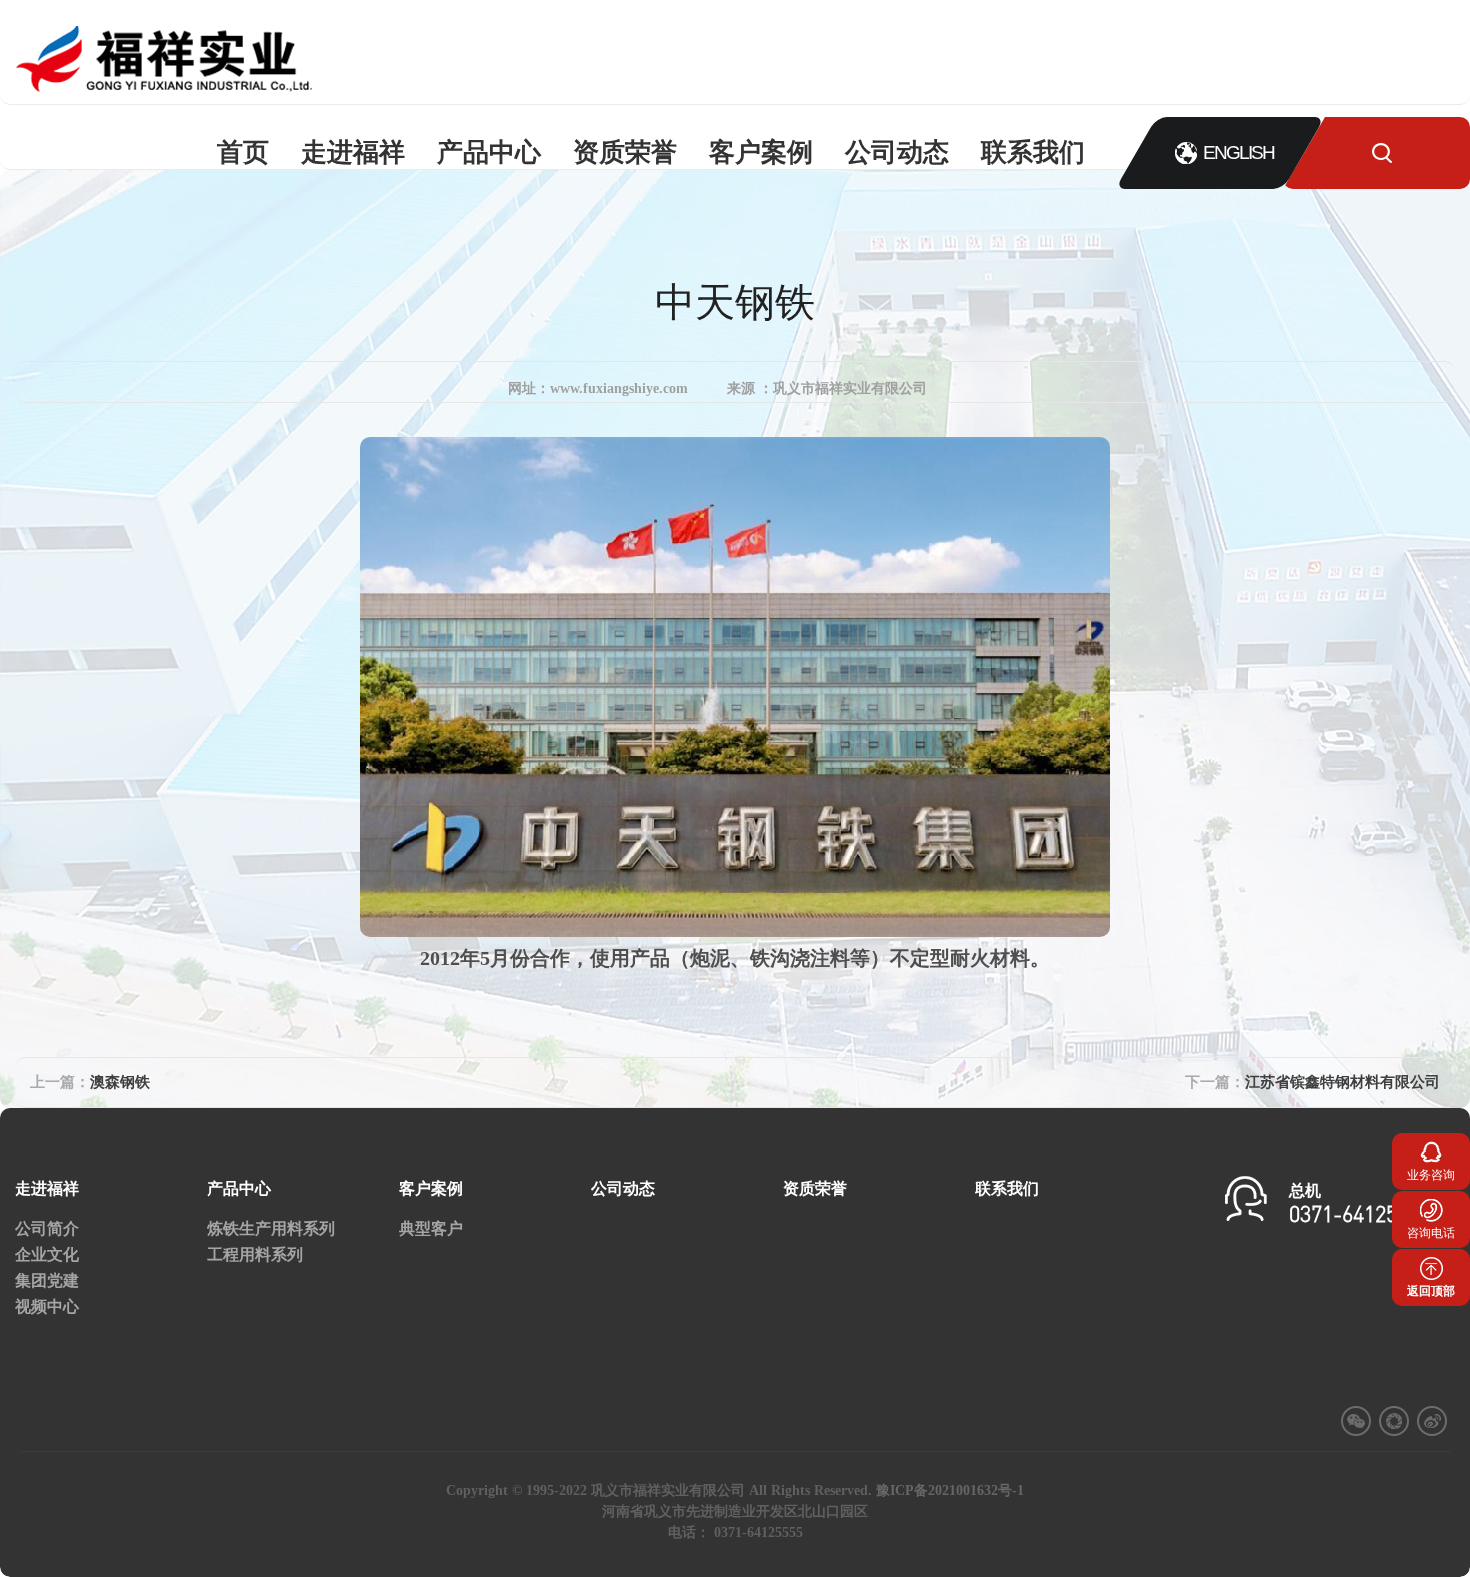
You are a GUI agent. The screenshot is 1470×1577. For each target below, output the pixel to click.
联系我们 (1033, 152)
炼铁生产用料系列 (271, 1228)
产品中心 (489, 152)
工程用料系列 (255, 1254)
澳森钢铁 (120, 1082)
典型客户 (431, 1228)
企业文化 (47, 1254)
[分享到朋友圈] (1394, 1420)
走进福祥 (353, 152)
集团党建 (47, 1280)
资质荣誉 (625, 152)
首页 (243, 152)
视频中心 (47, 1306)
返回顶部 (1431, 1291)
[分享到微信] (1356, 1420)
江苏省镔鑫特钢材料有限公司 (1342, 1082)
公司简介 (47, 1228)
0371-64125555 (1359, 1216)
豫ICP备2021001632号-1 (950, 1490)
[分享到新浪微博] (1432, 1420)
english (1238, 152)
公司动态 (897, 152)
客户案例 (761, 152)
